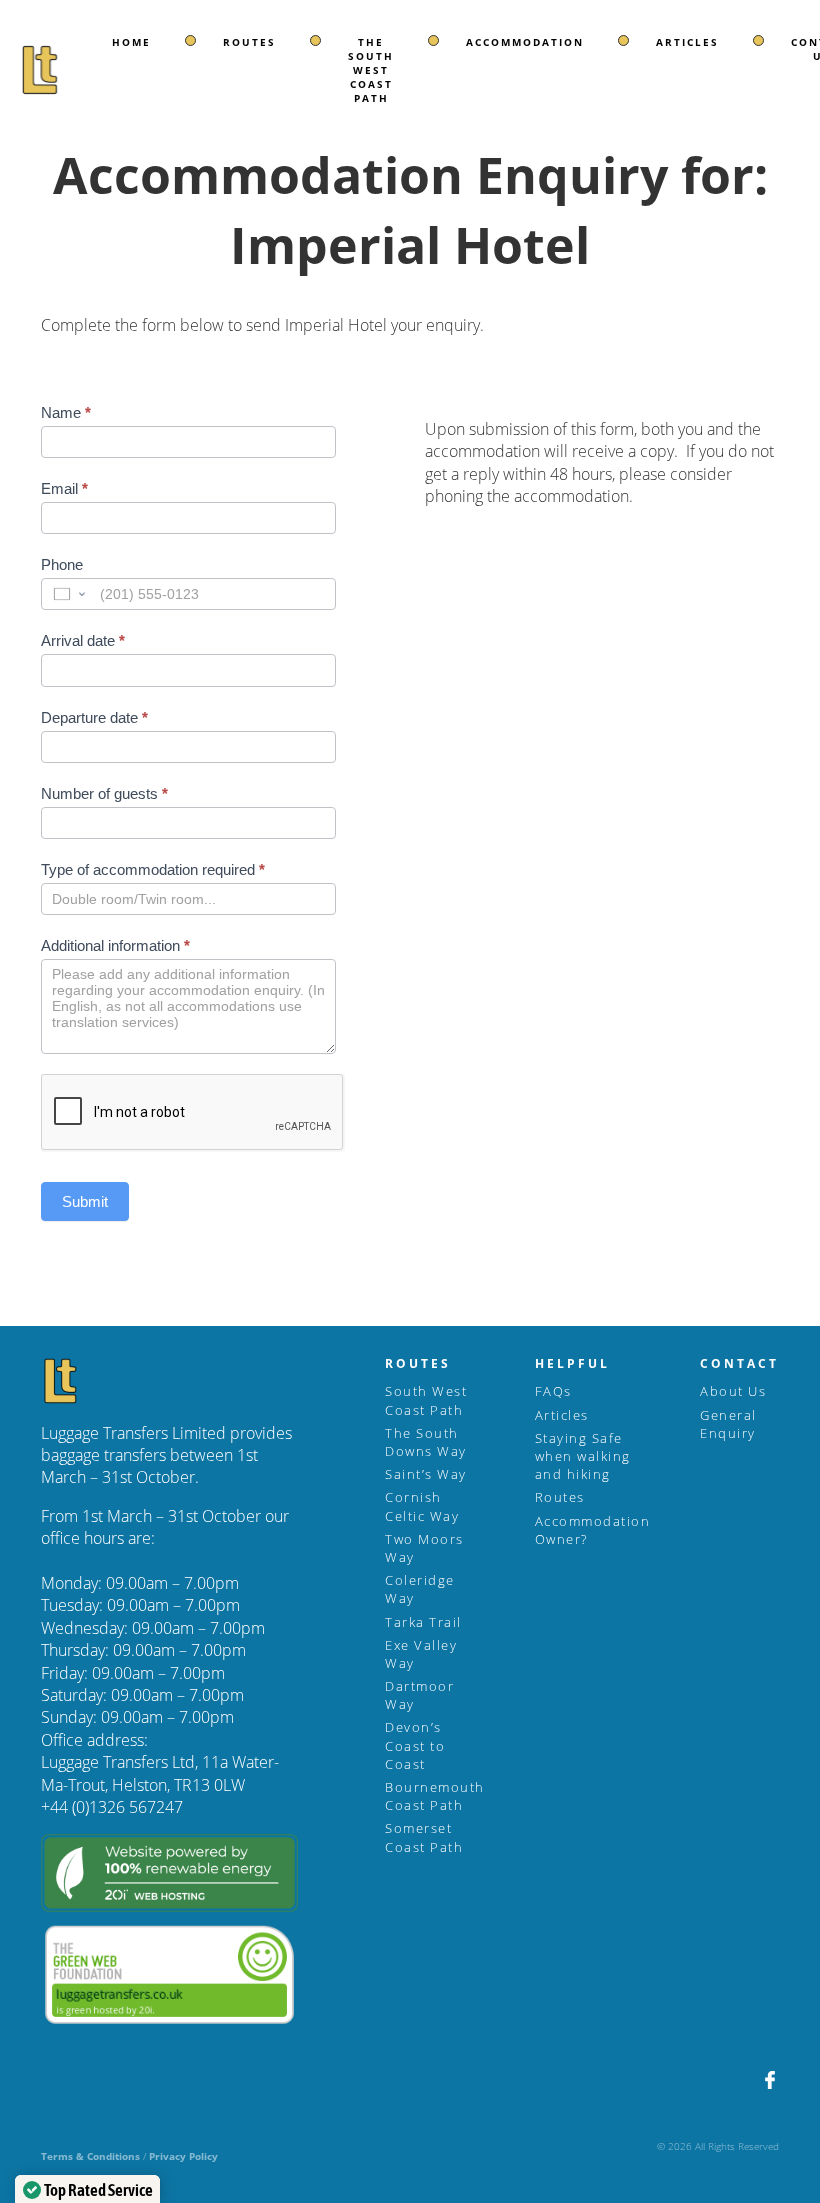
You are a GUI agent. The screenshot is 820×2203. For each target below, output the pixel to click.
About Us (733, 1391)
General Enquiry (728, 1424)
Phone (62, 564)
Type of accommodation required (153, 869)
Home (131, 42)
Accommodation (525, 42)
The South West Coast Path (371, 70)
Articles (687, 42)
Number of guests (104, 793)
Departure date (94, 717)
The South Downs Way (426, 1442)
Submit (85, 1201)
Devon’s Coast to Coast (415, 1745)
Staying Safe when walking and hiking (583, 1456)
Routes (249, 42)
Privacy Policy (183, 2156)
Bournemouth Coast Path (435, 1796)
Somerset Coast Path (424, 1837)
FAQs (553, 1391)
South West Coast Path (426, 1400)
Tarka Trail (423, 1622)
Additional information (115, 945)
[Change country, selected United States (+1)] (68, 594)
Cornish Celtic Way (422, 1506)
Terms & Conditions (90, 2156)
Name (66, 412)
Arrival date (83, 640)
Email (64, 488)
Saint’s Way (426, 1474)
